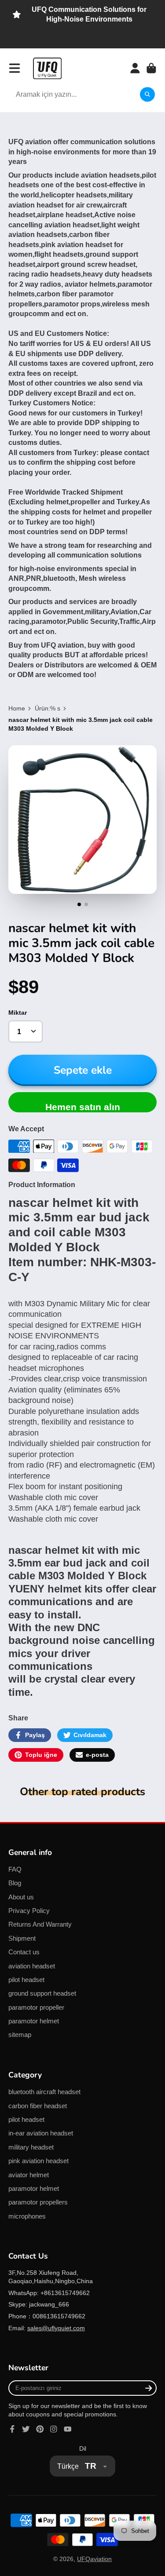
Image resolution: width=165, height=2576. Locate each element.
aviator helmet (29, 2175)
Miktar (18, 1013)
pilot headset (26, 1980)
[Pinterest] (40, 2429)
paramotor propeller (36, 2007)
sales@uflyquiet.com (56, 2328)
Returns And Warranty (40, 1924)
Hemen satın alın (83, 1107)
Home (17, 708)
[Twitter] (26, 2429)
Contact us (24, 1952)
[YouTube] (68, 2429)
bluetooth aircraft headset (44, 2092)
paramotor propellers (38, 2202)
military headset (31, 2147)
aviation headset (32, 1966)
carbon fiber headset (38, 2106)
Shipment (22, 1938)
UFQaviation (94, 2559)
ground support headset (42, 1993)
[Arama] (147, 95)
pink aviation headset (38, 2161)
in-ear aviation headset (41, 2133)
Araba (151, 68)
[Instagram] (54, 2429)
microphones (27, 2216)
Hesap (135, 68)
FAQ (15, 1869)
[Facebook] (12, 2429)
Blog (15, 1883)
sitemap (20, 2035)
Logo (47, 68)
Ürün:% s (48, 708)
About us (21, 1897)
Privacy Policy (29, 1911)
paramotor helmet (34, 2021)
